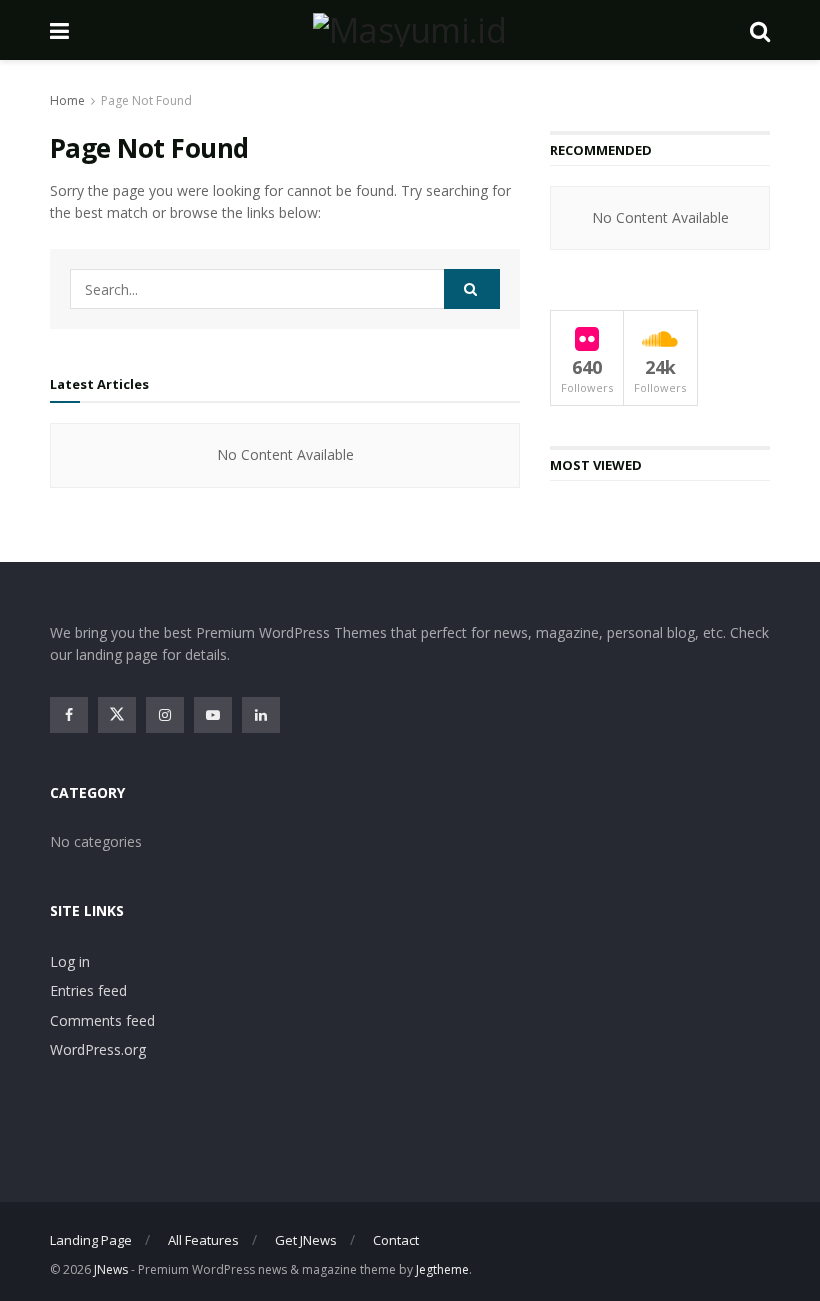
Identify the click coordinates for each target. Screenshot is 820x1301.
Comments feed (102, 1020)
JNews (111, 1269)
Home (67, 100)
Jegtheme (442, 1269)
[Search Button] (472, 289)
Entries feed (88, 990)
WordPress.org (98, 1049)
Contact (396, 1240)
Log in (70, 961)
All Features (203, 1240)
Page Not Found (146, 100)
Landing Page (91, 1240)
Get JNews (306, 1240)
